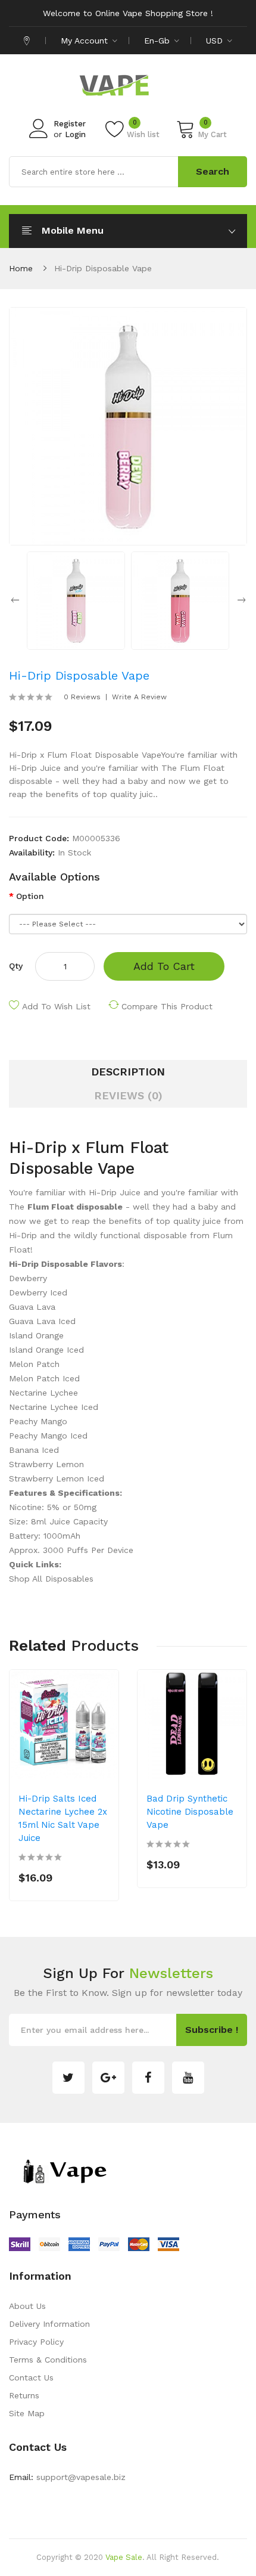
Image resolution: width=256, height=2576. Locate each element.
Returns (24, 2395)
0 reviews (82, 697)
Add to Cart (164, 966)
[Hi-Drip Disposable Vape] (76, 600)
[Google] (108, 2078)
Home (21, 268)
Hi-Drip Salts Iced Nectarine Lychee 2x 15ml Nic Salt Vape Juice (63, 1818)
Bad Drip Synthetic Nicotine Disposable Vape (190, 1812)
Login (75, 134)
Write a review (139, 697)
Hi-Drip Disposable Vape (103, 268)
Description (128, 1072)
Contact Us (31, 2377)
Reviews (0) (128, 1095)
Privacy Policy (36, 2342)
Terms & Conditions (48, 2360)
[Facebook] (148, 2078)
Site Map (27, 2413)
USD (216, 41)
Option (30, 896)
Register (70, 124)
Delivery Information (49, 2324)
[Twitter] (68, 2078)
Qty (16, 966)
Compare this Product (167, 1006)
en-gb (158, 41)
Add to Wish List (56, 1006)
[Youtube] (188, 2078)
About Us (27, 2306)
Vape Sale (124, 2557)
